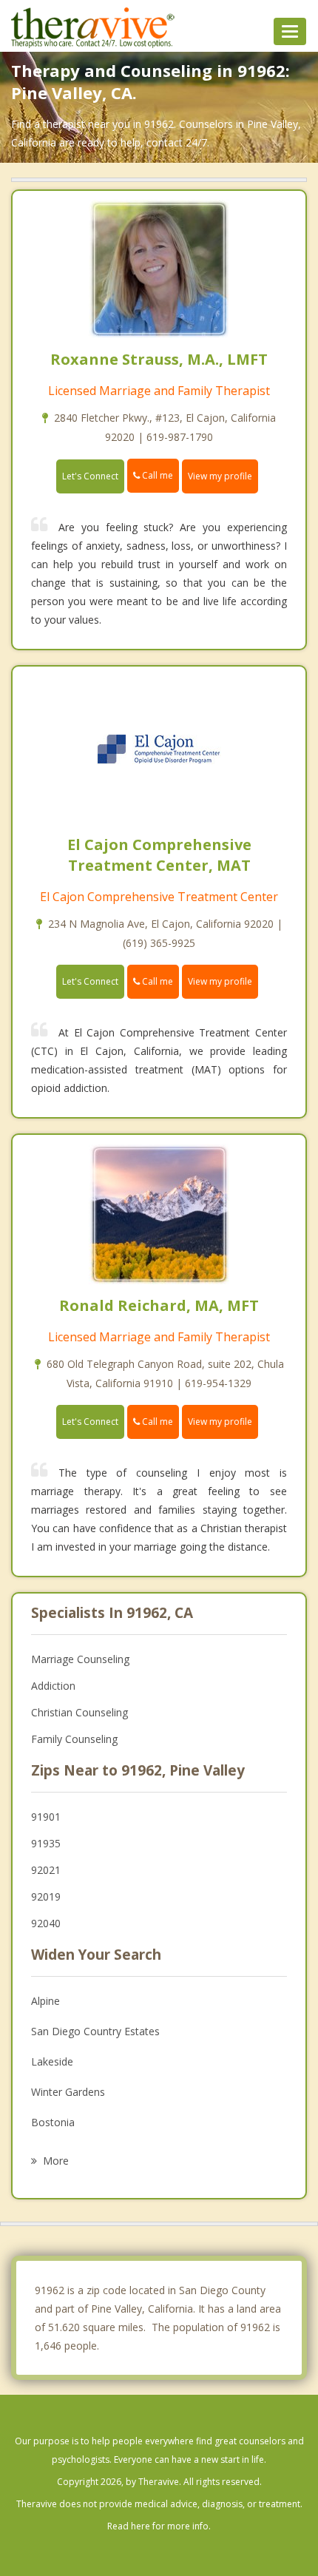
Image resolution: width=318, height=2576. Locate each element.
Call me (156, 475)
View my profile (220, 476)
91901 (46, 1817)
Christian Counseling (79, 1712)
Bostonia (53, 2122)
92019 (46, 1896)
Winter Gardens (68, 2092)
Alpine (45, 2001)
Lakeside (52, 2061)
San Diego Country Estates (95, 2031)
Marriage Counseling (80, 1659)
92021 (46, 1870)
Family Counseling (74, 1739)
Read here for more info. (159, 2526)
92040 (46, 1923)
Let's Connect (90, 476)
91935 (46, 1843)
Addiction (53, 1686)
